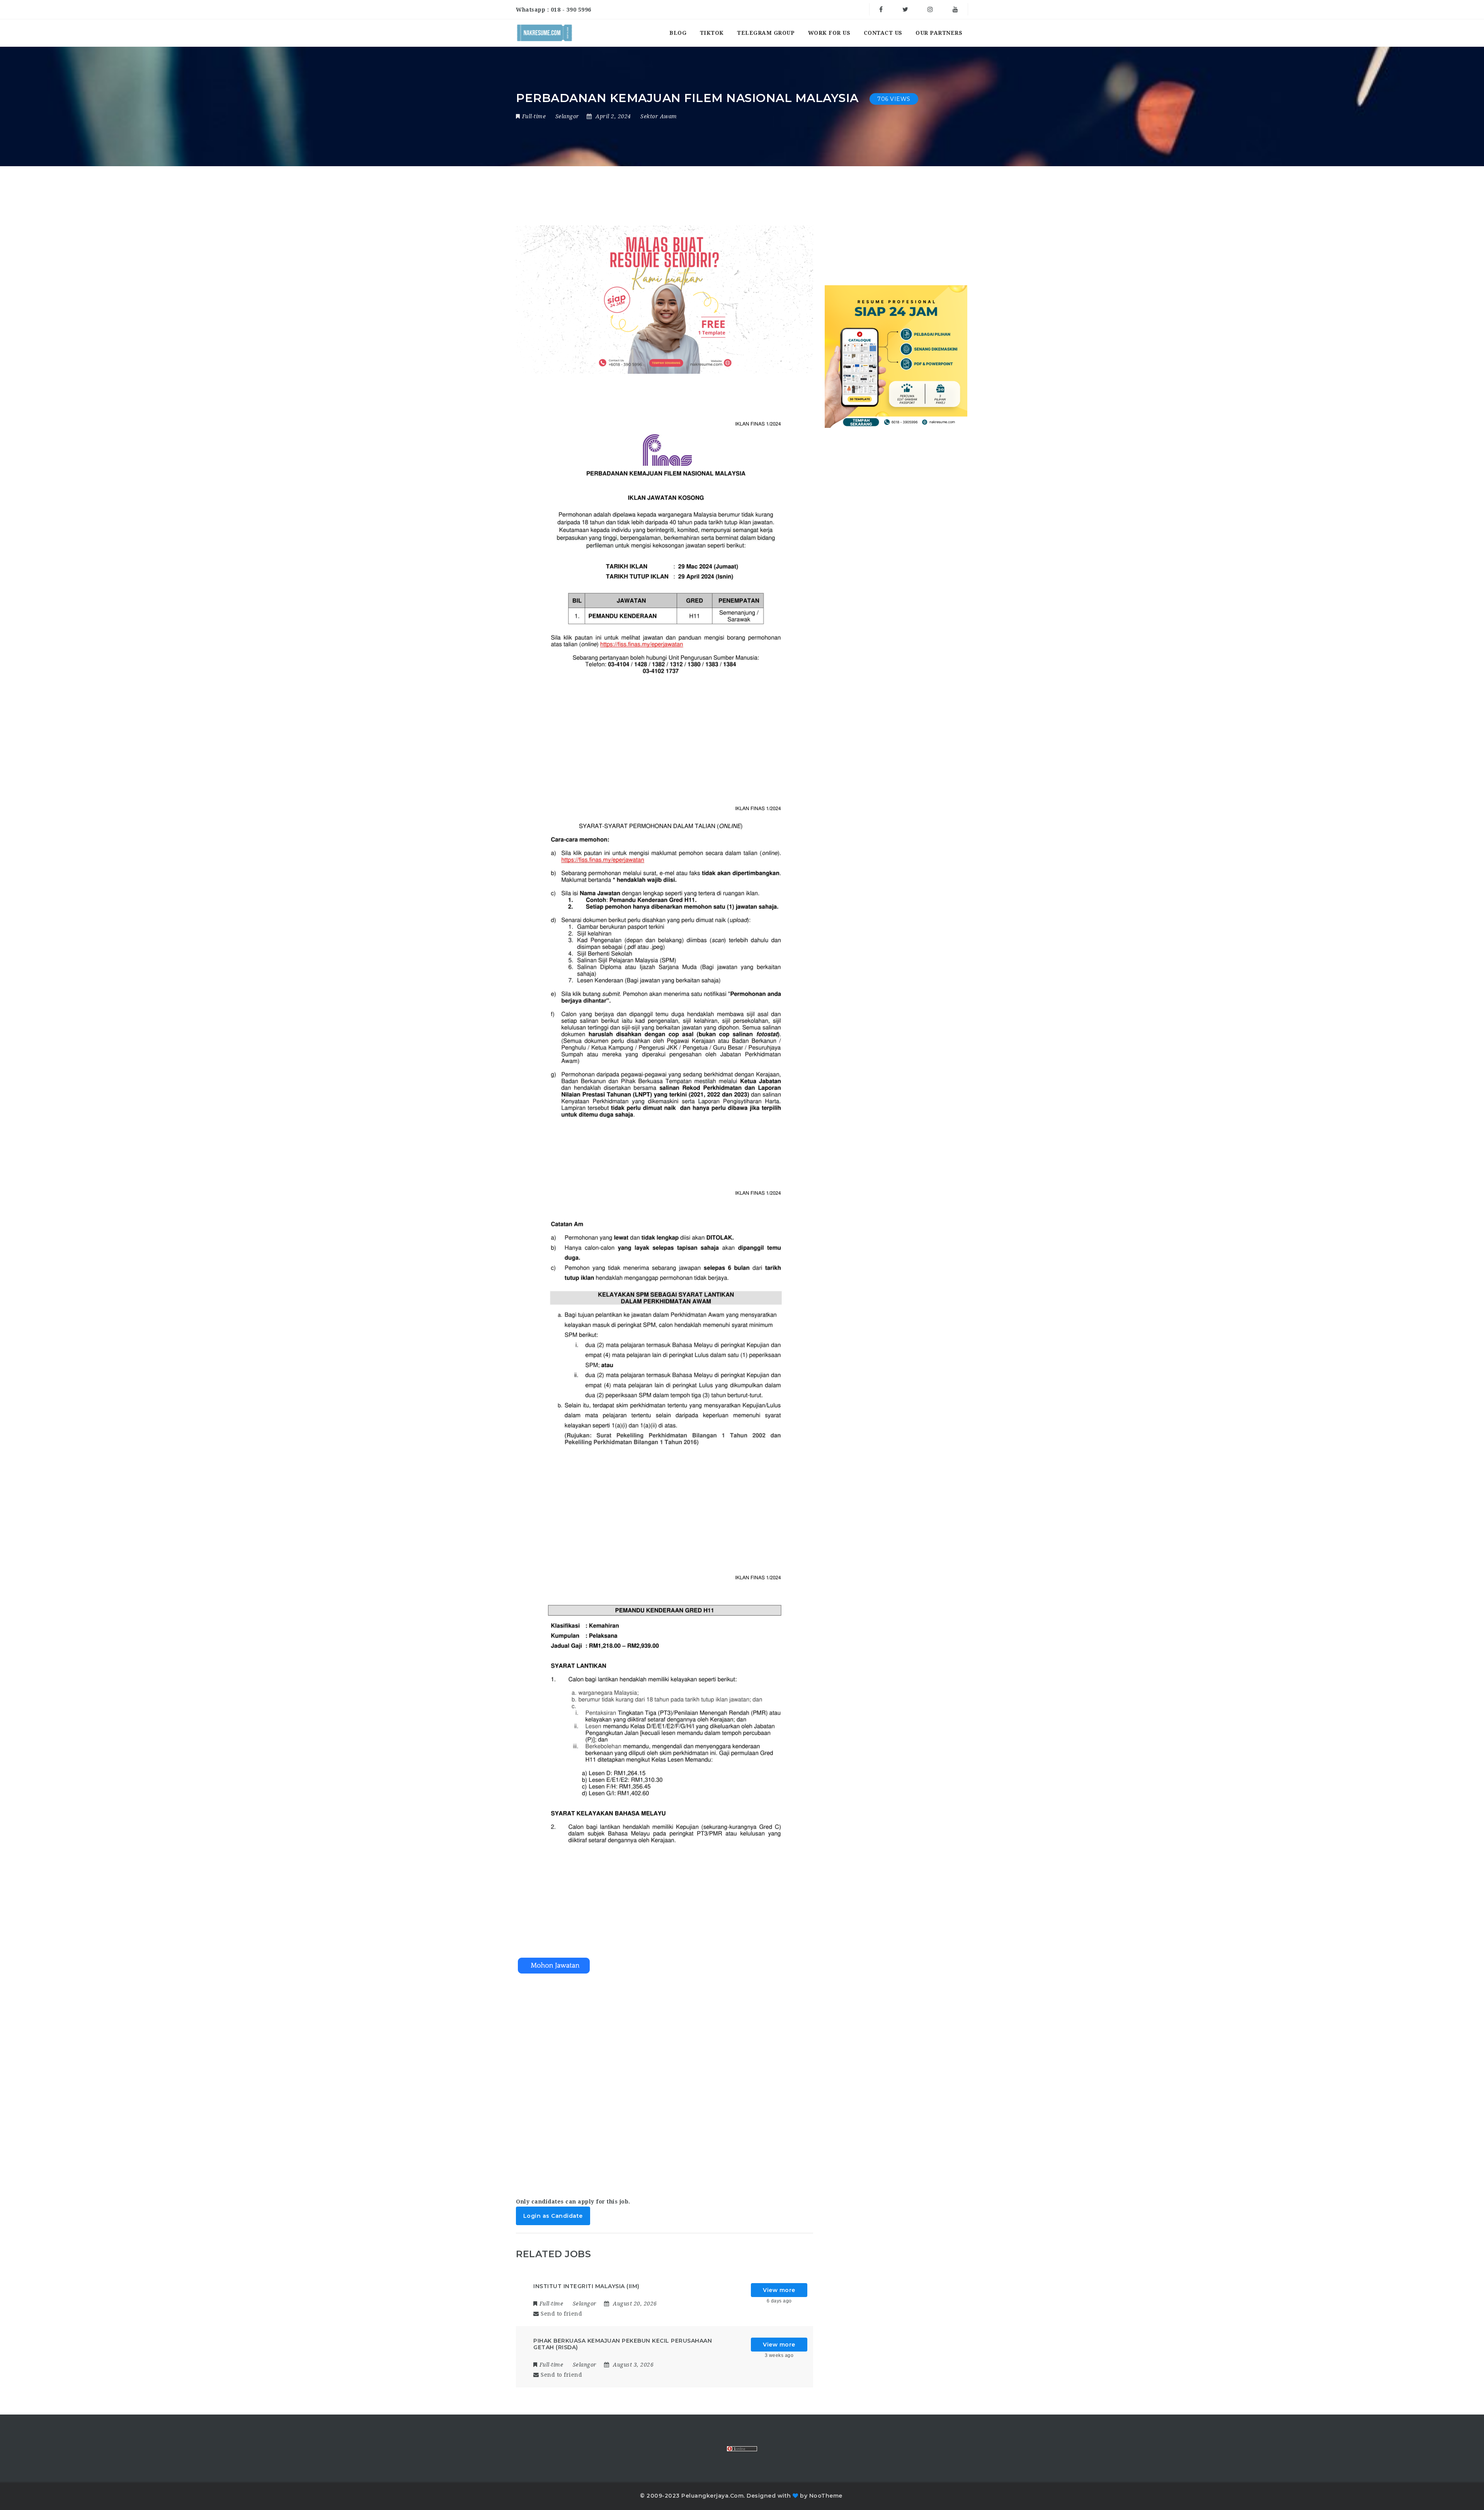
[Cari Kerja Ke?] (545, 33)
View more (779, 2290)
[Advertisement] (665, 2078)
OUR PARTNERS (939, 33)
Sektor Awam (659, 116)
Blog (678, 33)
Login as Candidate (553, 2216)
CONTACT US (883, 33)
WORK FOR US (829, 33)
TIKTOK (712, 33)
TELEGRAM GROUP (766, 33)
